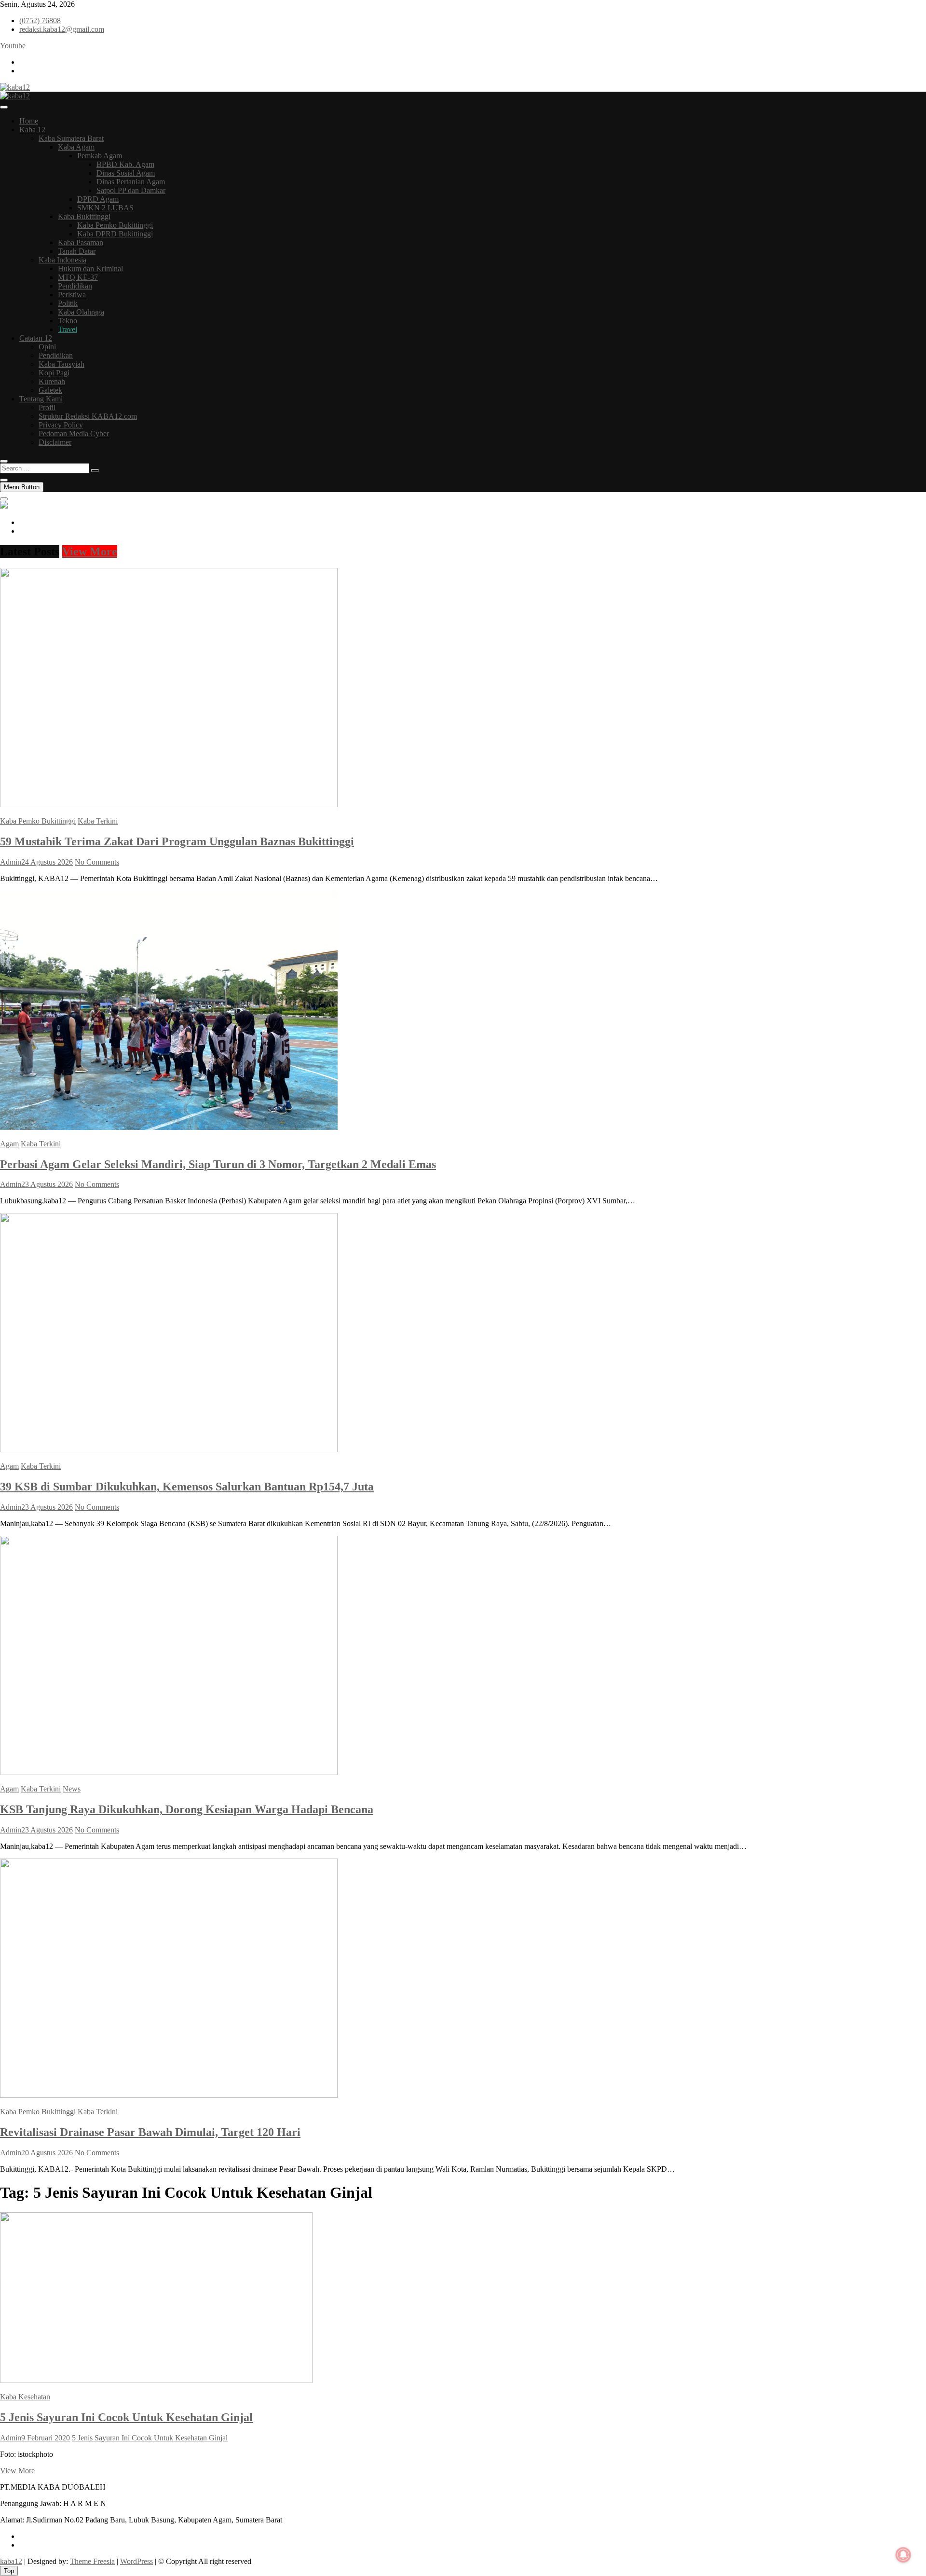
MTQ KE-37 (78, 277)
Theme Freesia (92, 2561)
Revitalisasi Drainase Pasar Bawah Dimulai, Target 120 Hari (150, 2132)
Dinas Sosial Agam (126, 173)
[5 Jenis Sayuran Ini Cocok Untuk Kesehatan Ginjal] (156, 2380)
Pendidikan (75, 286)
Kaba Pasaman (81, 242)
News (72, 1789)
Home (29, 121)
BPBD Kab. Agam (125, 164)
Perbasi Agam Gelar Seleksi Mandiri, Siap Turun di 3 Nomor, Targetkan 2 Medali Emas (218, 1164)
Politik (68, 303)
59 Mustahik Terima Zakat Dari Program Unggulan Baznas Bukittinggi (177, 841)
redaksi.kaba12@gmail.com (62, 29)
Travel (68, 329)
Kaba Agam (76, 147)
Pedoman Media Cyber (74, 434)
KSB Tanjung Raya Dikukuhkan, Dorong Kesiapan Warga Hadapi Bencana (187, 1809)
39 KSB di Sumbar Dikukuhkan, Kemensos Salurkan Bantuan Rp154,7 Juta (187, 1487)
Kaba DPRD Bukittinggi (115, 234)
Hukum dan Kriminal (90, 269)
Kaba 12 (32, 130)
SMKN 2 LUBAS (105, 208)
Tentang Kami (41, 399)
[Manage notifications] (903, 2555)
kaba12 (11, 2561)
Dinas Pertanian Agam (131, 182)
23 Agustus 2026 (47, 1184)
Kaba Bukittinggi (84, 216)
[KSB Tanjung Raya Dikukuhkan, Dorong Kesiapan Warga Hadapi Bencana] (169, 1772)
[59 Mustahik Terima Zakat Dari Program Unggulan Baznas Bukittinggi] (169, 805)
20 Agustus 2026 (47, 2153)
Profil (47, 407)
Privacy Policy (61, 425)
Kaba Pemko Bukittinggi (115, 225)
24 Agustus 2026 (47, 862)
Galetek (50, 390)
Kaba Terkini (98, 821)
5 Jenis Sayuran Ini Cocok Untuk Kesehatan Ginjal (126, 2417)
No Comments (97, 862)
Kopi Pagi (54, 373)
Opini (47, 347)
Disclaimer (55, 442)
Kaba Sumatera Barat (71, 138)
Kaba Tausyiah (61, 364)
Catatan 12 (36, 338)
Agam (9, 1144)
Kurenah (52, 381)
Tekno (68, 321)
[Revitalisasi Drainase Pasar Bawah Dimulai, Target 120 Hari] (169, 2095)
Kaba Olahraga (81, 312)
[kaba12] (4, 506)
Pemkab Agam (100, 156)
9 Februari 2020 (46, 2438)
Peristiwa (72, 295)
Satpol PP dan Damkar (131, 190)
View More (90, 551)
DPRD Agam (98, 199)
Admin (11, 862)
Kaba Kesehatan (25, 2397)
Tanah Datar (77, 251)
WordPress (136, 2561)
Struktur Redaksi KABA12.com (88, 416)
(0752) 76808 (40, 21)
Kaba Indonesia (62, 260)
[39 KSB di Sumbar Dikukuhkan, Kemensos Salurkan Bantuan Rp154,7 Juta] (169, 1450)
